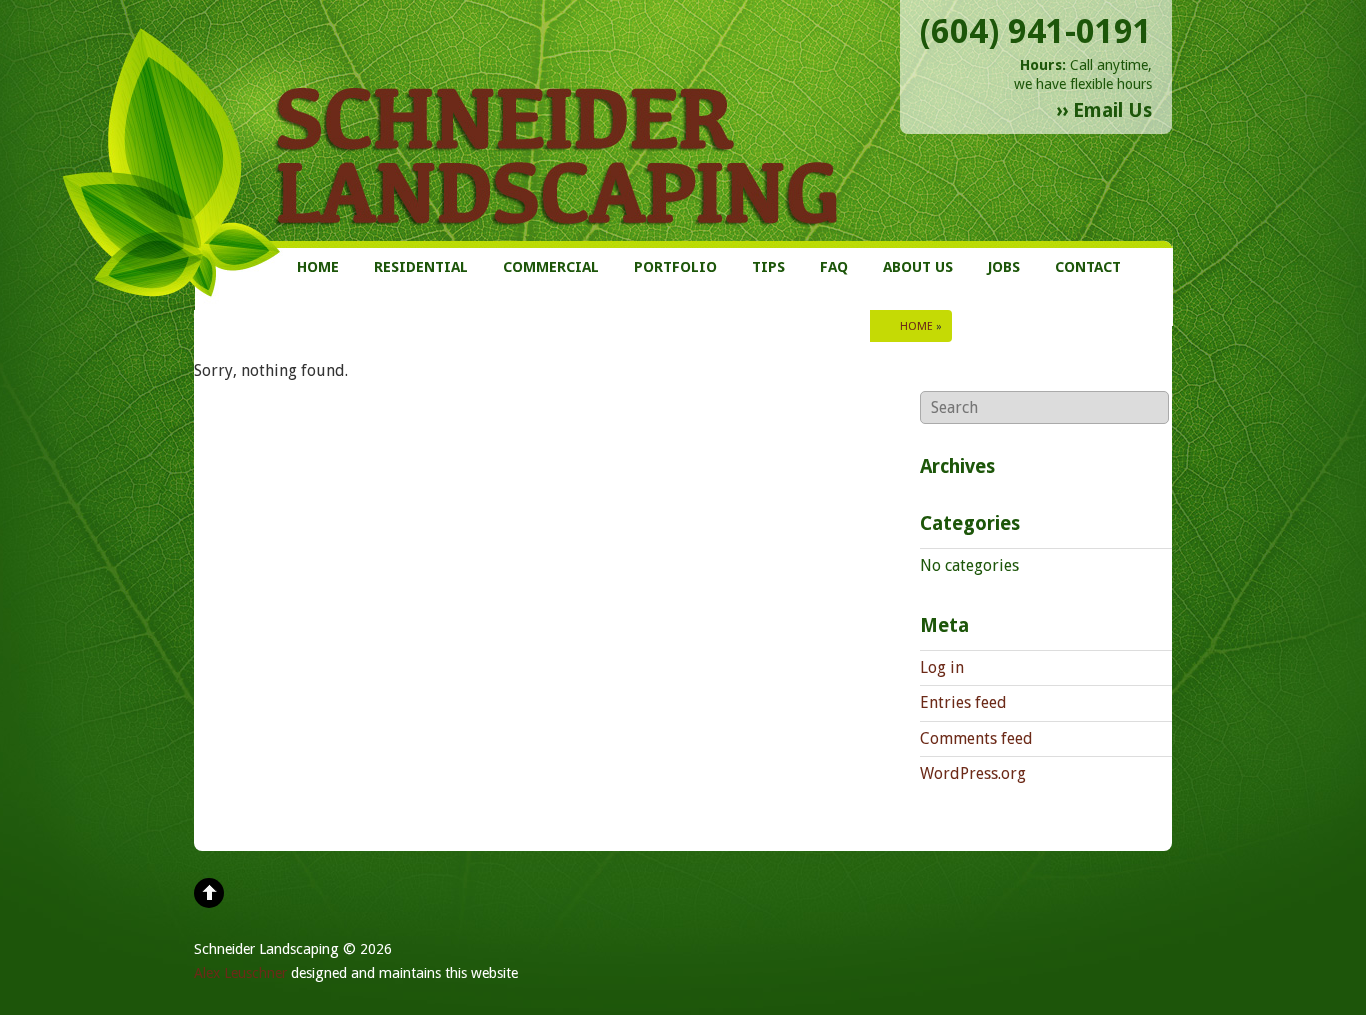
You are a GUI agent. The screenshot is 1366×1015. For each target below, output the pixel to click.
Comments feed (976, 738)
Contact (1088, 267)
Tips (768, 267)
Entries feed (963, 702)
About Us (918, 267)
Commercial (551, 267)
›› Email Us (1104, 110)
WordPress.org (973, 773)
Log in (942, 667)
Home (318, 267)
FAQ (834, 267)
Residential (421, 267)
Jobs (1004, 267)
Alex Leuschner (240, 973)
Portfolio (675, 267)
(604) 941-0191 (1036, 31)
